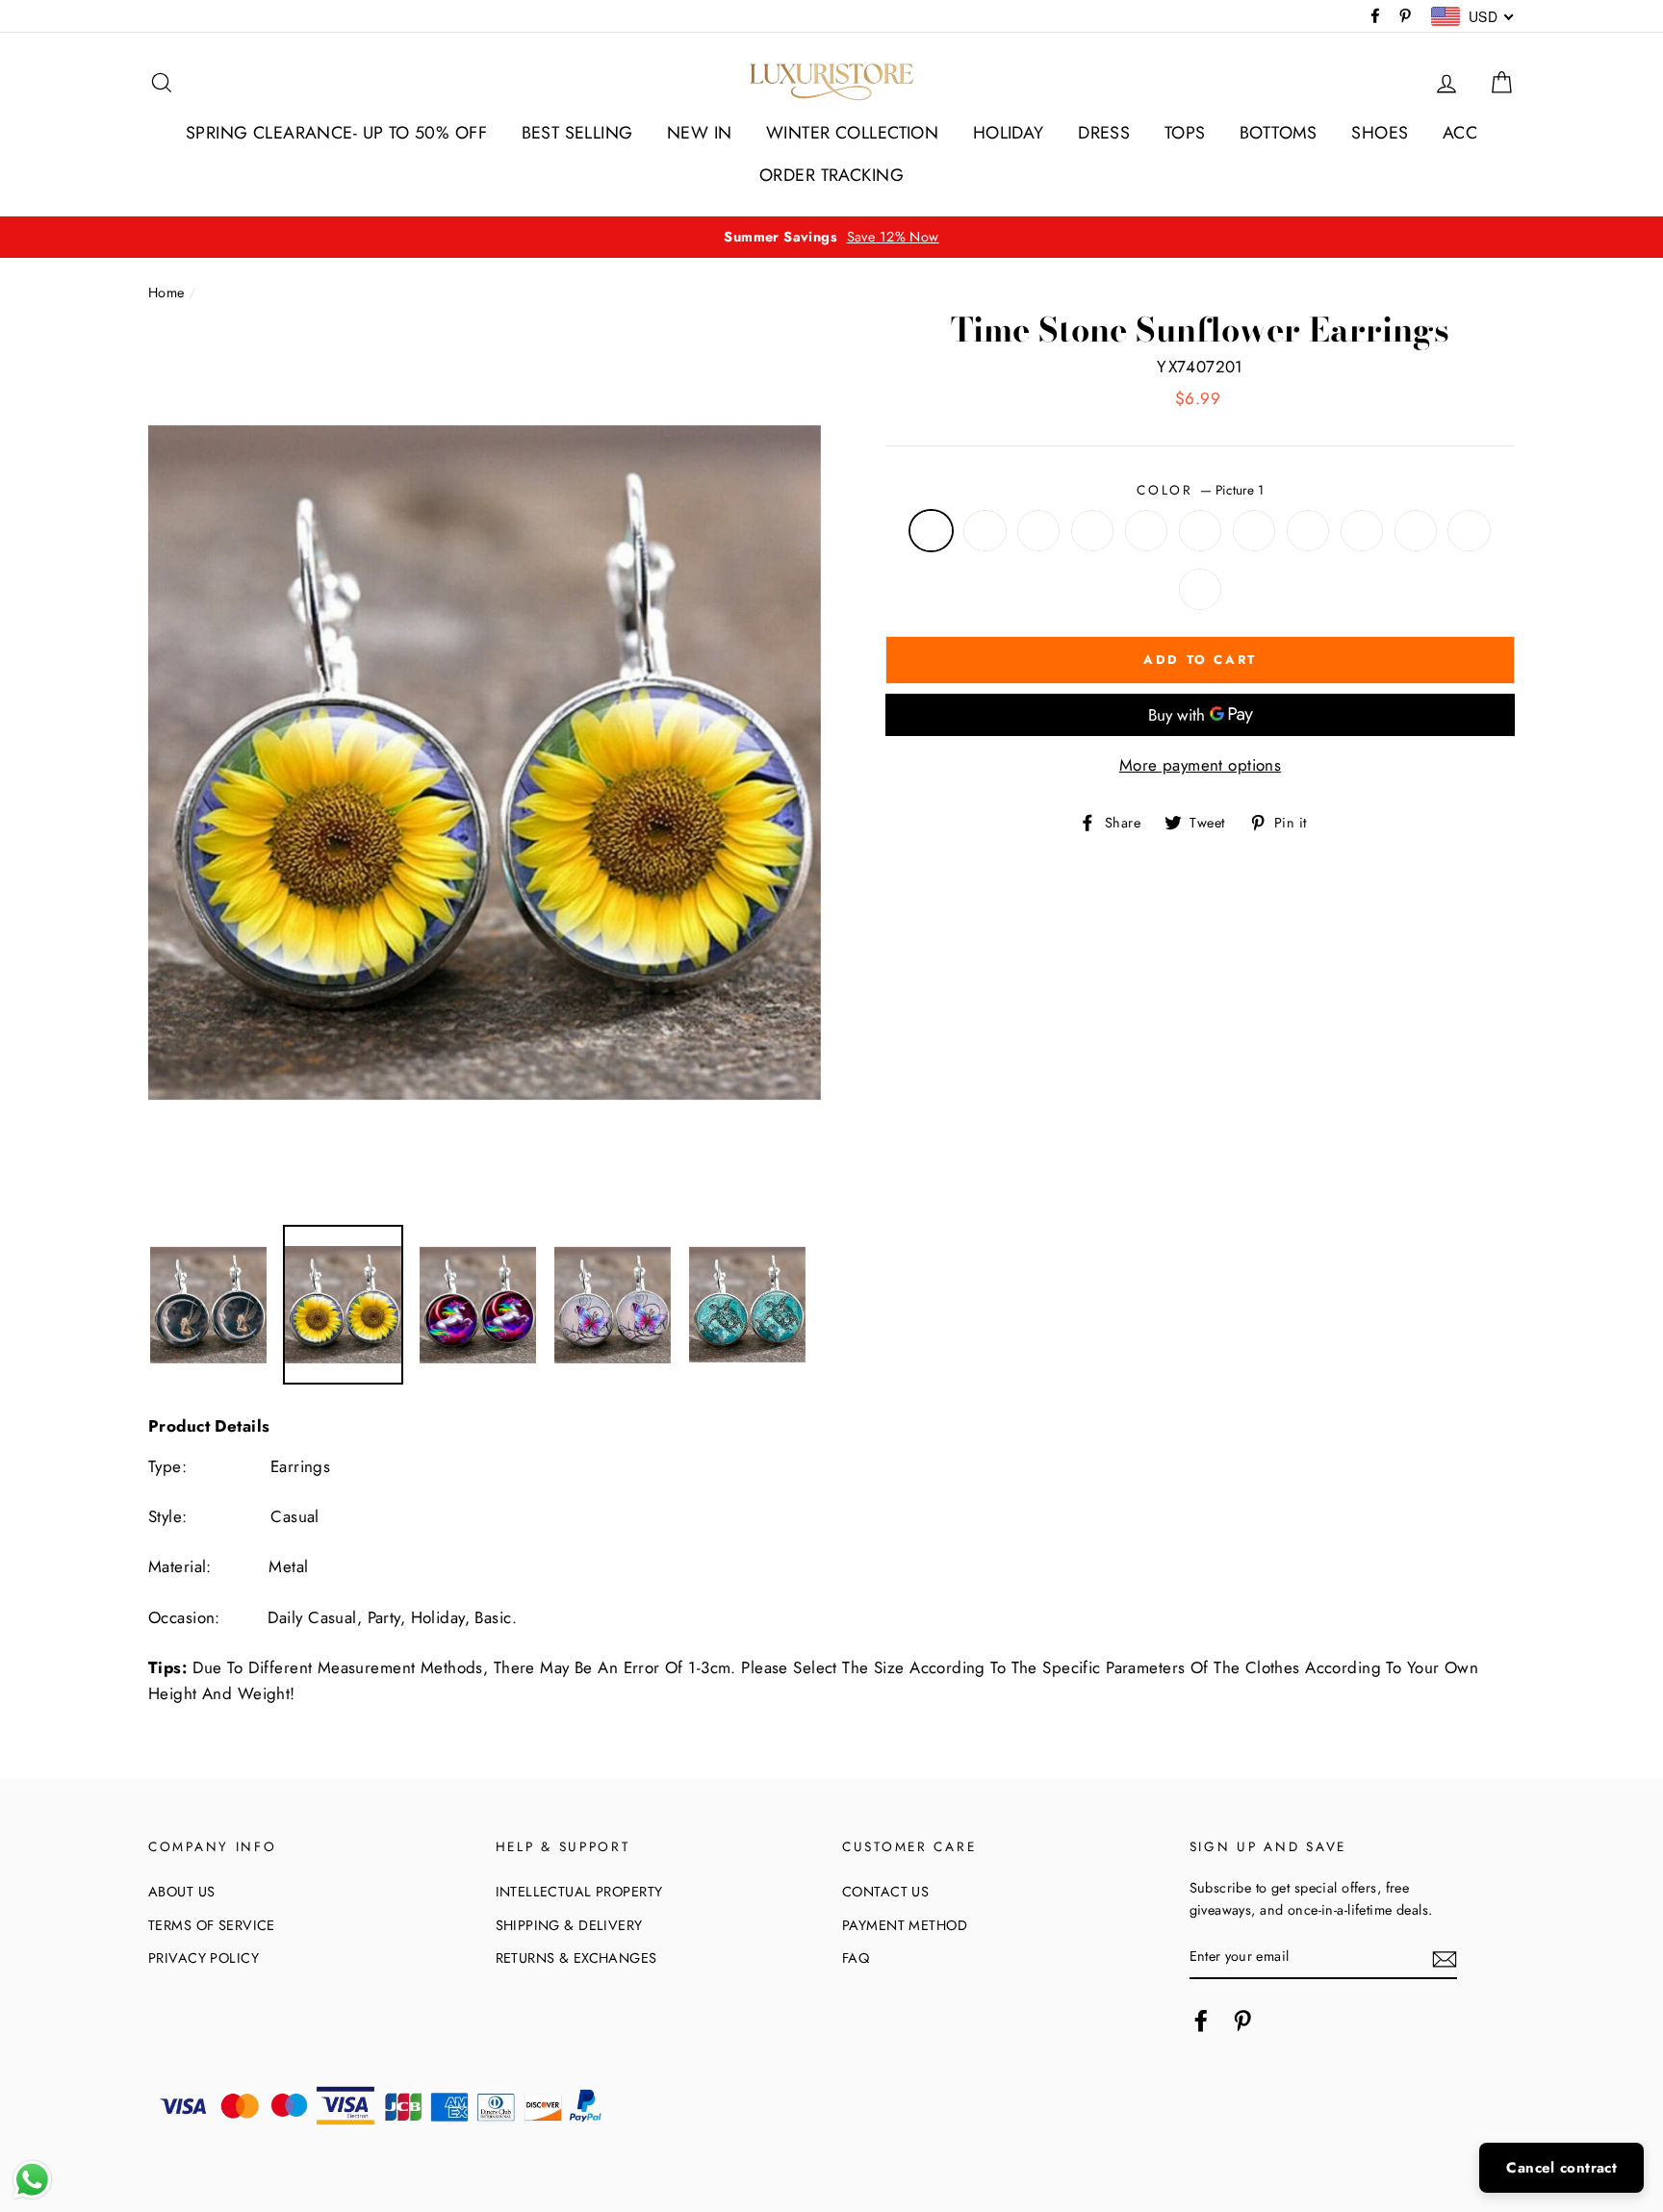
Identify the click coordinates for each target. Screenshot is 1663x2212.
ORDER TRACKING (831, 175)
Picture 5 (1147, 531)
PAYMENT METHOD (905, 1925)
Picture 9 (1362, 531)
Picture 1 (931, 531)
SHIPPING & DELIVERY (569, 1925)
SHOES (1380, 133)
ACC (1460, 133)
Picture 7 (1254, 531)
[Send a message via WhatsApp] (32, 2180)
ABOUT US (181, 1892)
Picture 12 (1201, 589)
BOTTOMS (1279, 133)
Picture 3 (1039, 531)
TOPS (1185, 133)
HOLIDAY (1009, 133)
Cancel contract (1561, 2168)
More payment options (1201, 765)
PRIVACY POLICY (204, 1958)
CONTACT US (885, 1892)
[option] (831, 237)
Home (166, 292)
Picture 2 (985, 531)
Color (1200, 490)
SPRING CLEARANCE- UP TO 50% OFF (336, 133)
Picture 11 (1469, 531)
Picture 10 (1416, 531)
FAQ (856, 1958)
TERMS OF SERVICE (212, 1925)
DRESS (1104, 133)
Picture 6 (1201, 531)
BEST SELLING (577, 133)
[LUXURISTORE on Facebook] (1201, 2020)
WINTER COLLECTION (852, 133)
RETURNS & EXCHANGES (576, 1958)
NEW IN (700, 133)
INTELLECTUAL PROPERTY (579, 1892)
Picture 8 (1308, 531)
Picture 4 (1093, 531)
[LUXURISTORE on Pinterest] (1242, 2020)
